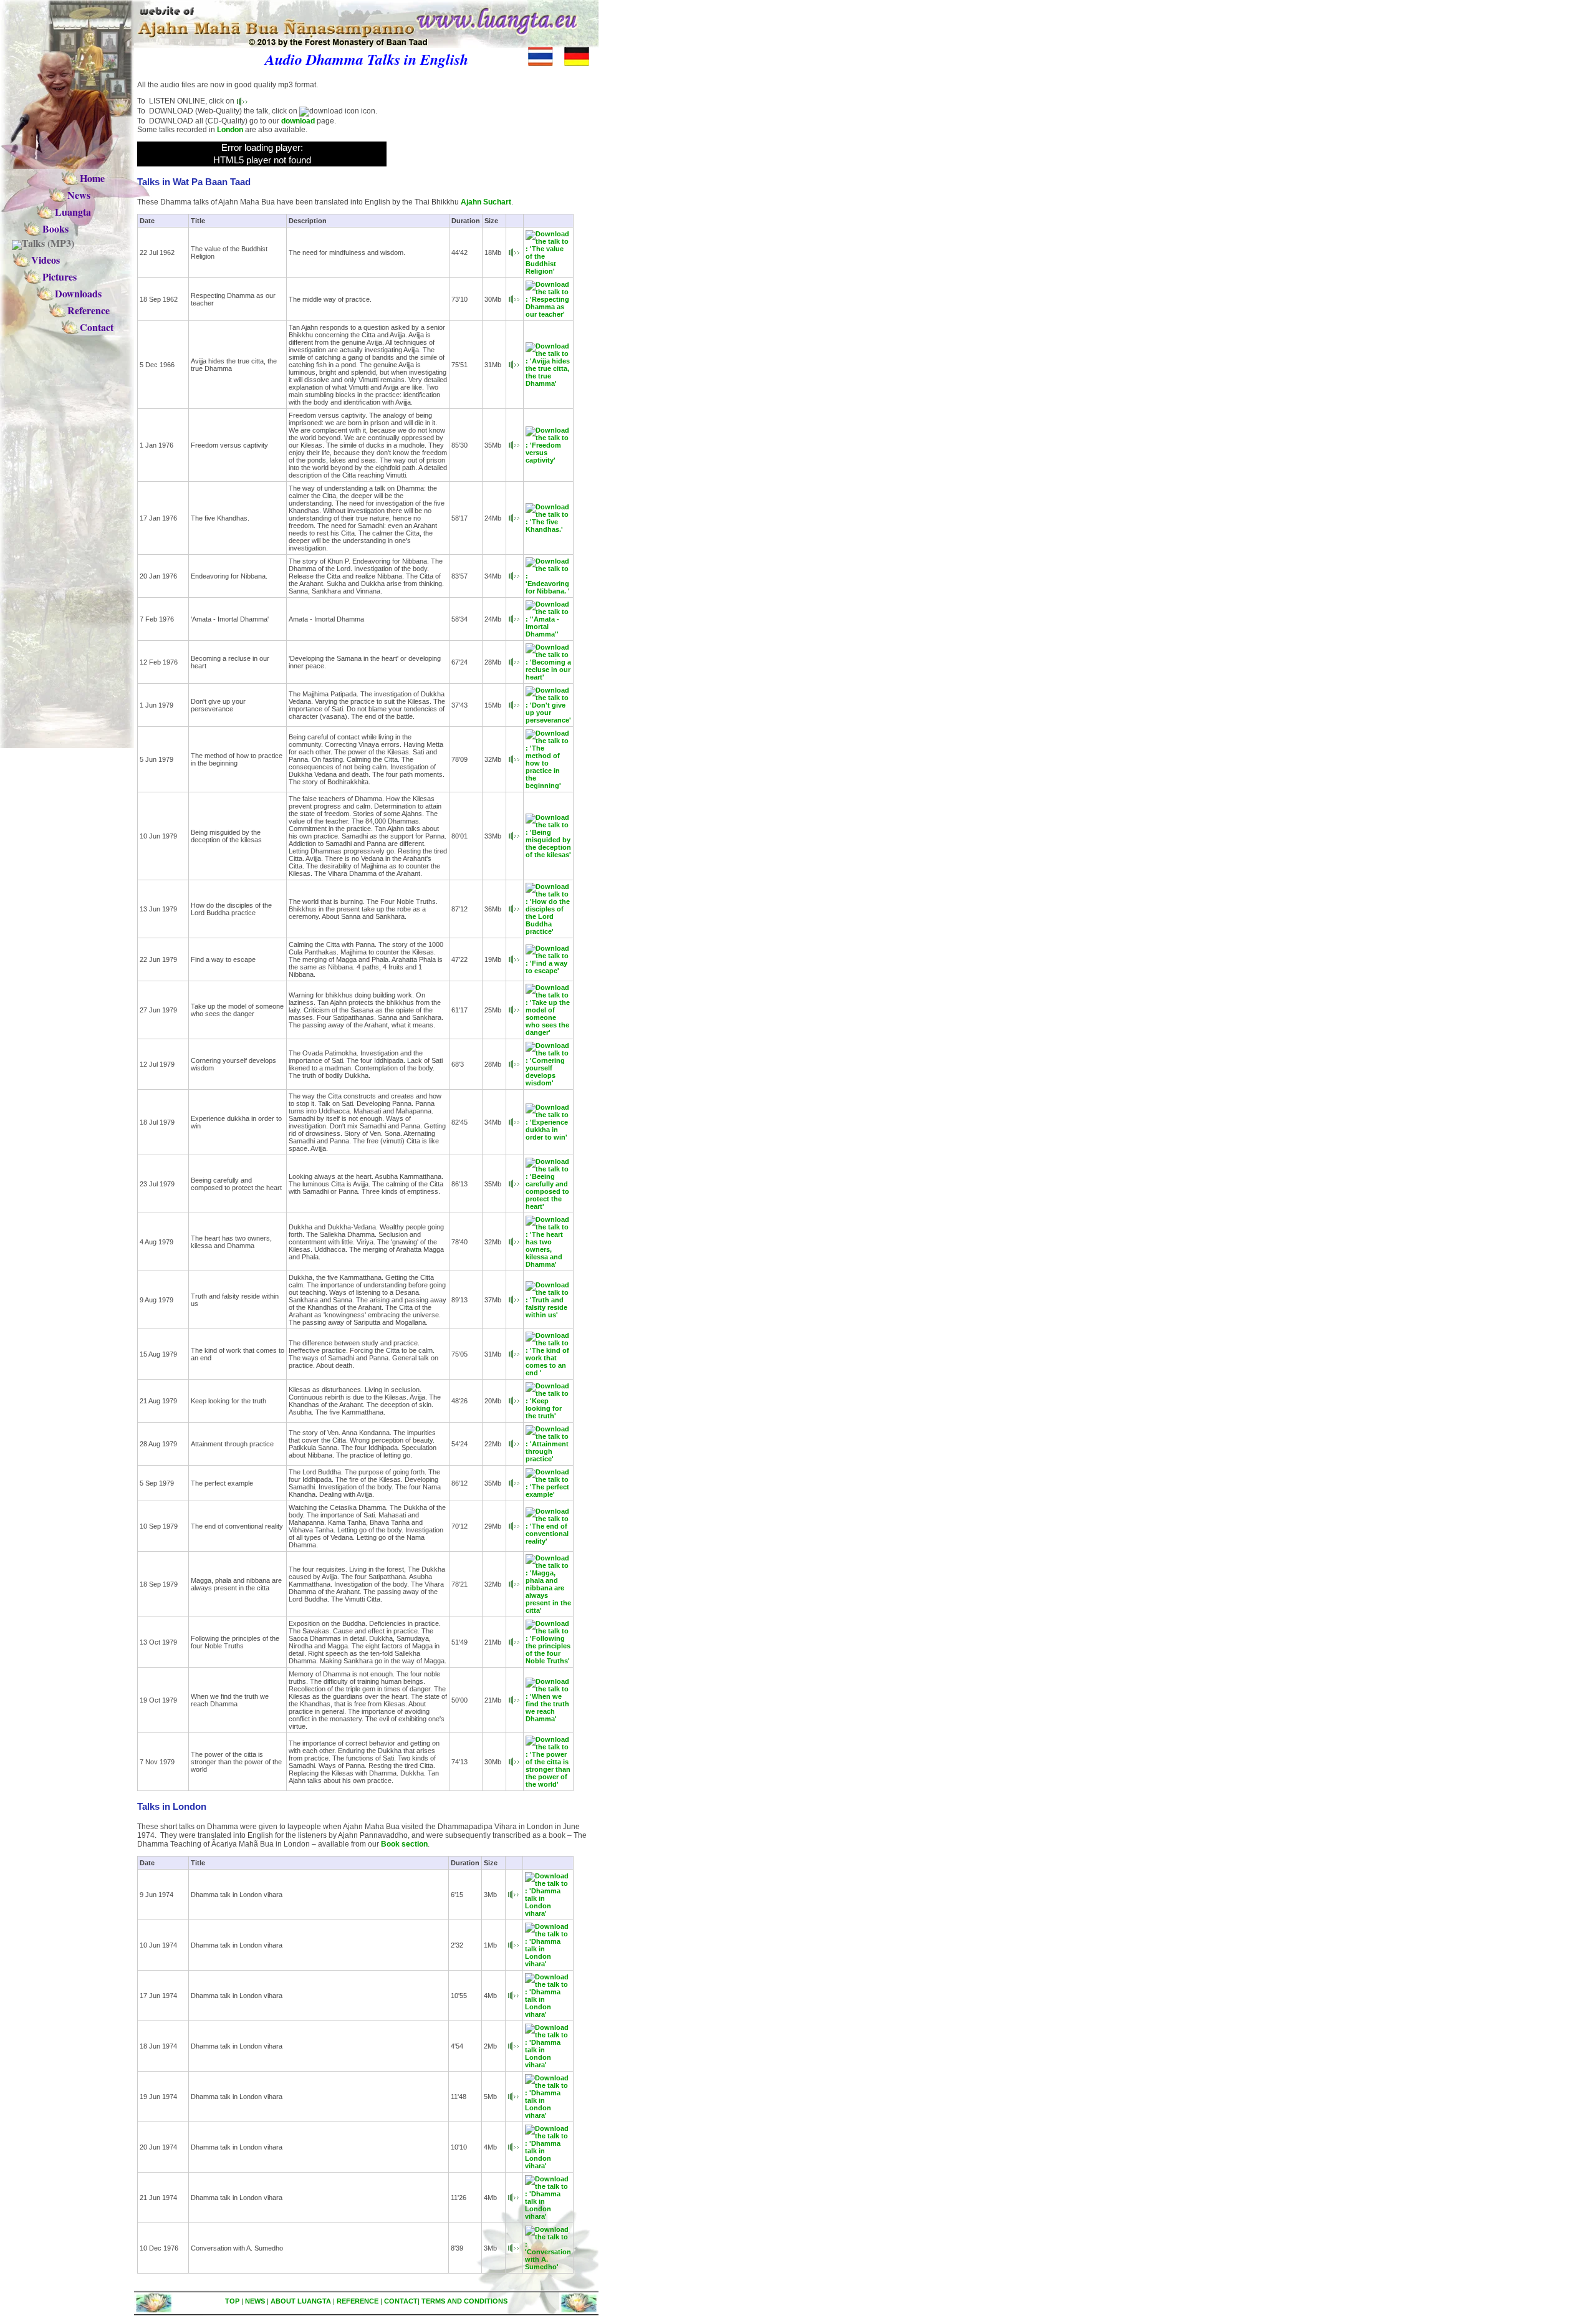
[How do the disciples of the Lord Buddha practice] (514, 908)
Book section (404, 1844)
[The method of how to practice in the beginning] (514, 759)
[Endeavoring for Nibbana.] (514, 575)
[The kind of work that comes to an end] (514, 1353)
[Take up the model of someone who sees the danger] (514, 1009)
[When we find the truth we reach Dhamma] (514, 1699)
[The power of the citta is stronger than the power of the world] (514, 1761)
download (298, 121)
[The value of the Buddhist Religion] (514, 252)
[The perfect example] (514, 1482)
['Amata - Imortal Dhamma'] (514, 618)
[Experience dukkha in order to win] (514, 1122)
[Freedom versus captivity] (514, 444)
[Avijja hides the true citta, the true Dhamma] (514, 364)
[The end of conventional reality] (514, 1526)
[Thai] (545, 64)
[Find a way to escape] (514, 959)
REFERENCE (358, 2301)
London (230, 130)
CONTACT (401, 2301)
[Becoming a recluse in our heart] (514, 661)
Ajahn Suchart (486, 202)
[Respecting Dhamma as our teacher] (514, 299)
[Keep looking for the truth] (514, 1400)
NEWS (255, 2301)
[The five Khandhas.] (514, 517)
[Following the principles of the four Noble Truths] (514, 1641)
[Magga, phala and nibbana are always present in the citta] (514, 1583)
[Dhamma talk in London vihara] (513, 1894)
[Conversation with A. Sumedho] (513, 2247)
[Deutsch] (581, 64)
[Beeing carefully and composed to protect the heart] (514, 1183)
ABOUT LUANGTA (301, 2301)
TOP (232, 2301)
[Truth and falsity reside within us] (514, 1299)
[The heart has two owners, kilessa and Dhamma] (514, 1241)
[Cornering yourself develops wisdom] (514, 1064)
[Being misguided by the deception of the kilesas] (514, 835)
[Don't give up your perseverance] (514, 704)
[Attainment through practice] (514, 1443)
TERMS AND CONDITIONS (464, 2301)
